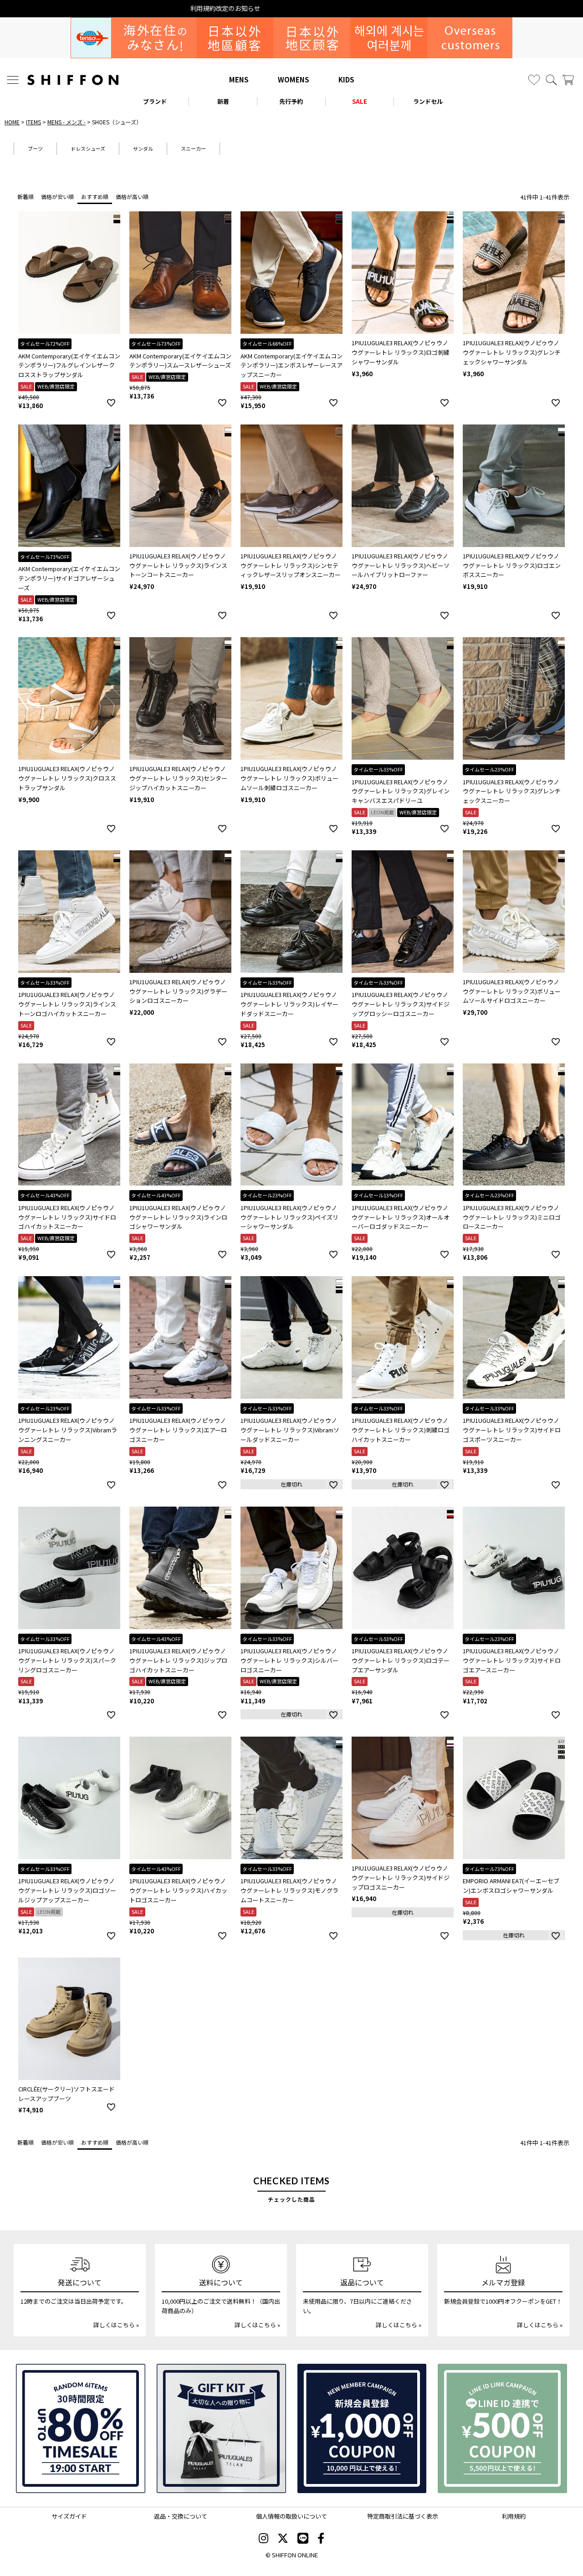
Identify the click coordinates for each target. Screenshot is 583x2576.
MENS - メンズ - (66, 122)
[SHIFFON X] (283, 2539)
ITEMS (33, 122)
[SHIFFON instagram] (263, 2539)
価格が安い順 (57, 197)
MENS (239, 79)
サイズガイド (69, 2516)
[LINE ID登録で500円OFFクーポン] (502, 2428)
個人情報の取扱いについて (291, 2516)
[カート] (568, 80)
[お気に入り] (534, 80)
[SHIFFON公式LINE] (303, 2539)
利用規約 (514, 2516)
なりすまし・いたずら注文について (291, 8)
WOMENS (294, 79)
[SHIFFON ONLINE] (73, 80)
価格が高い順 (132, 197)
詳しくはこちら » (116, 2325)
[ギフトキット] (221, 2428)
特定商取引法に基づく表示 (403, 2516)
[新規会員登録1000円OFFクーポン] (362, 2428)
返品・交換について (181, 2516)
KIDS (346, 79)
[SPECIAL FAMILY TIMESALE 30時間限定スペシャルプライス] (81, 2428)
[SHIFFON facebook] (321, 2539)
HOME (12, 122)
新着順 (26, 197)
